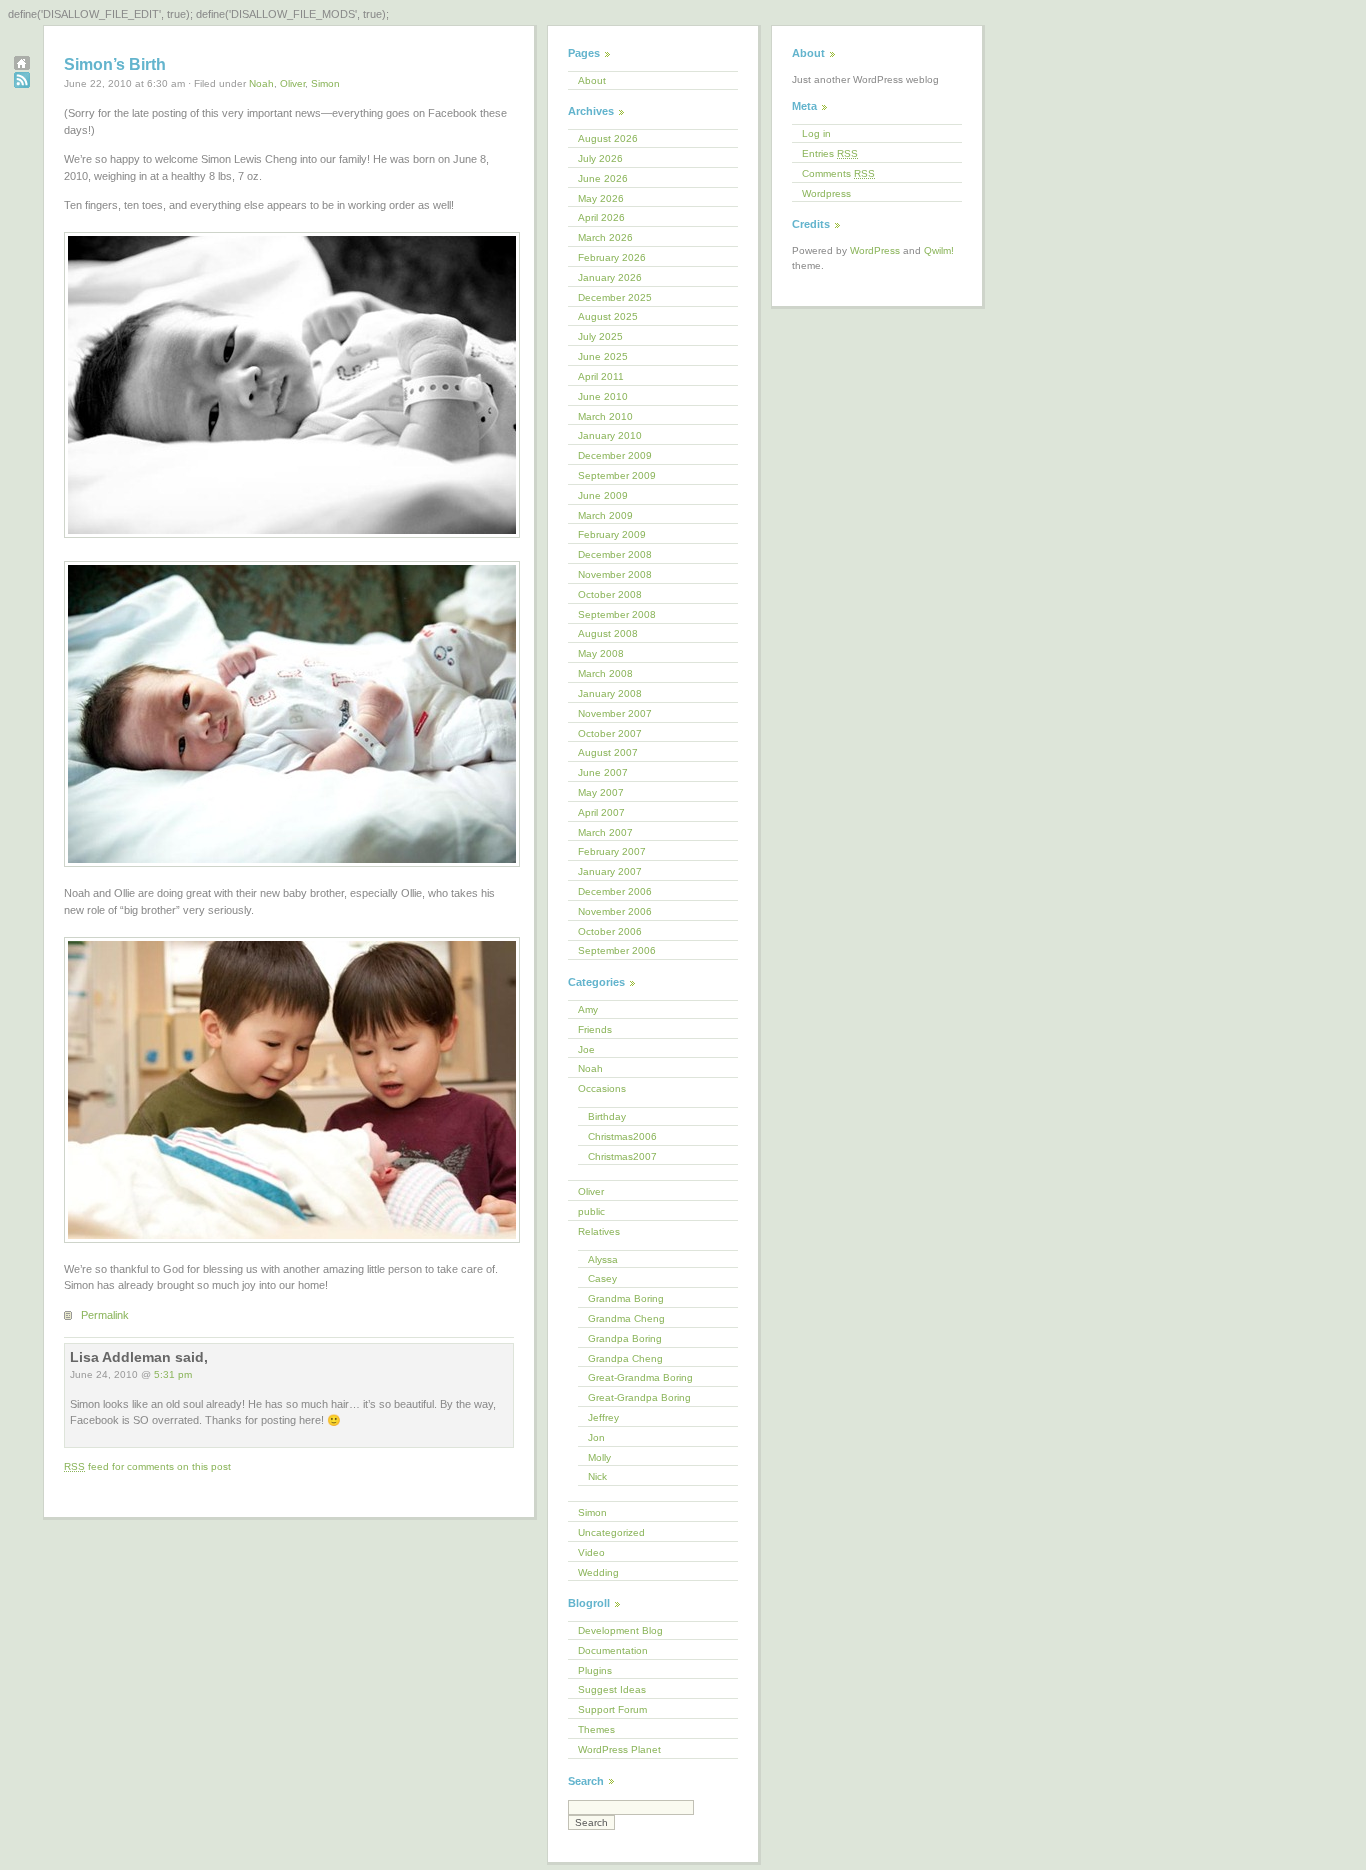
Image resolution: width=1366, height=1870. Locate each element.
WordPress (875, 250)
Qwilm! (939, 250)
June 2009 (603, 495)
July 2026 (600, 158)
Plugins (595, 1670)
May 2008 (601, 653)
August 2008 (608, 633)
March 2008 (605, 673)
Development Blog (620, 1630)
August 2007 (608, 752)
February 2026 (612, 257)
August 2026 (608, 138)
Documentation (613, 1650)
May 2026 (601, 198)
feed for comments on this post (147, 1466)
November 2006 (615, 911)
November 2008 (615, 574)
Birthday (607, 1116)
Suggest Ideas (612, 1689)
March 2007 (605, 832)
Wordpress (826, 193)
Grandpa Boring (625, 1338)
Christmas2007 (622, 1156)
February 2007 (612, 851)
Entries (830, 153)
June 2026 (603, 178)
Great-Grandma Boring (640, 1377)
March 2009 (605, 515)
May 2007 (601, 792)
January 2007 (610, 871)
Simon (325, 83)
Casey (602, 1278)
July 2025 (600, 336)
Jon (596, 1437)
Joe (586, 1049)
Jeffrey (603, 1417)
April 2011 (601, 376)
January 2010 (610, 435)
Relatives (599, 1231)
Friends (595, 1029)
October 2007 (610, 733)
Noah (261, 83)
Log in (816, 133)
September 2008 (617, 614)
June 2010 (603, 396)
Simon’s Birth (115, 64)
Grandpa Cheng (625, 1358)
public (591, 1211)
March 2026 (605, 237)
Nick (597, 1476)
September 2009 (617, 475)
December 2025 (615, 297)
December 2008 (615, 554)
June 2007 (603, 772)
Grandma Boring (626, 1298)
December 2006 (615, 891)
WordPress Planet (619, 1749)
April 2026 (601, 217)
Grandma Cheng (626, 1318)
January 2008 (610, 693)
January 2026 (610, 277)
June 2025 (603, 356)
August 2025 (608, 316)
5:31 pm (173, 1374)
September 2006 (617, 950)
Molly (599, 1457)
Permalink (105, 1315)
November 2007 (615, 713)
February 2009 (612, 534)
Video (591, 1552)
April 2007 (601, 812)
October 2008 (610, 594)
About (592, 80)
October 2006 (610, 931)
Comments (838, 173)
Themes (596, 1729)
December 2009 (615, 455)
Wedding (598, 1572)
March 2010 (605, 416)
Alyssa (603, 1259)
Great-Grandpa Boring (639, 1397)
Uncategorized (611, 1532)
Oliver (292, 83)
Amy (588, 1009)
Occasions (602, 1088)
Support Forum (612, 1709)
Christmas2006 (622, 1136)
